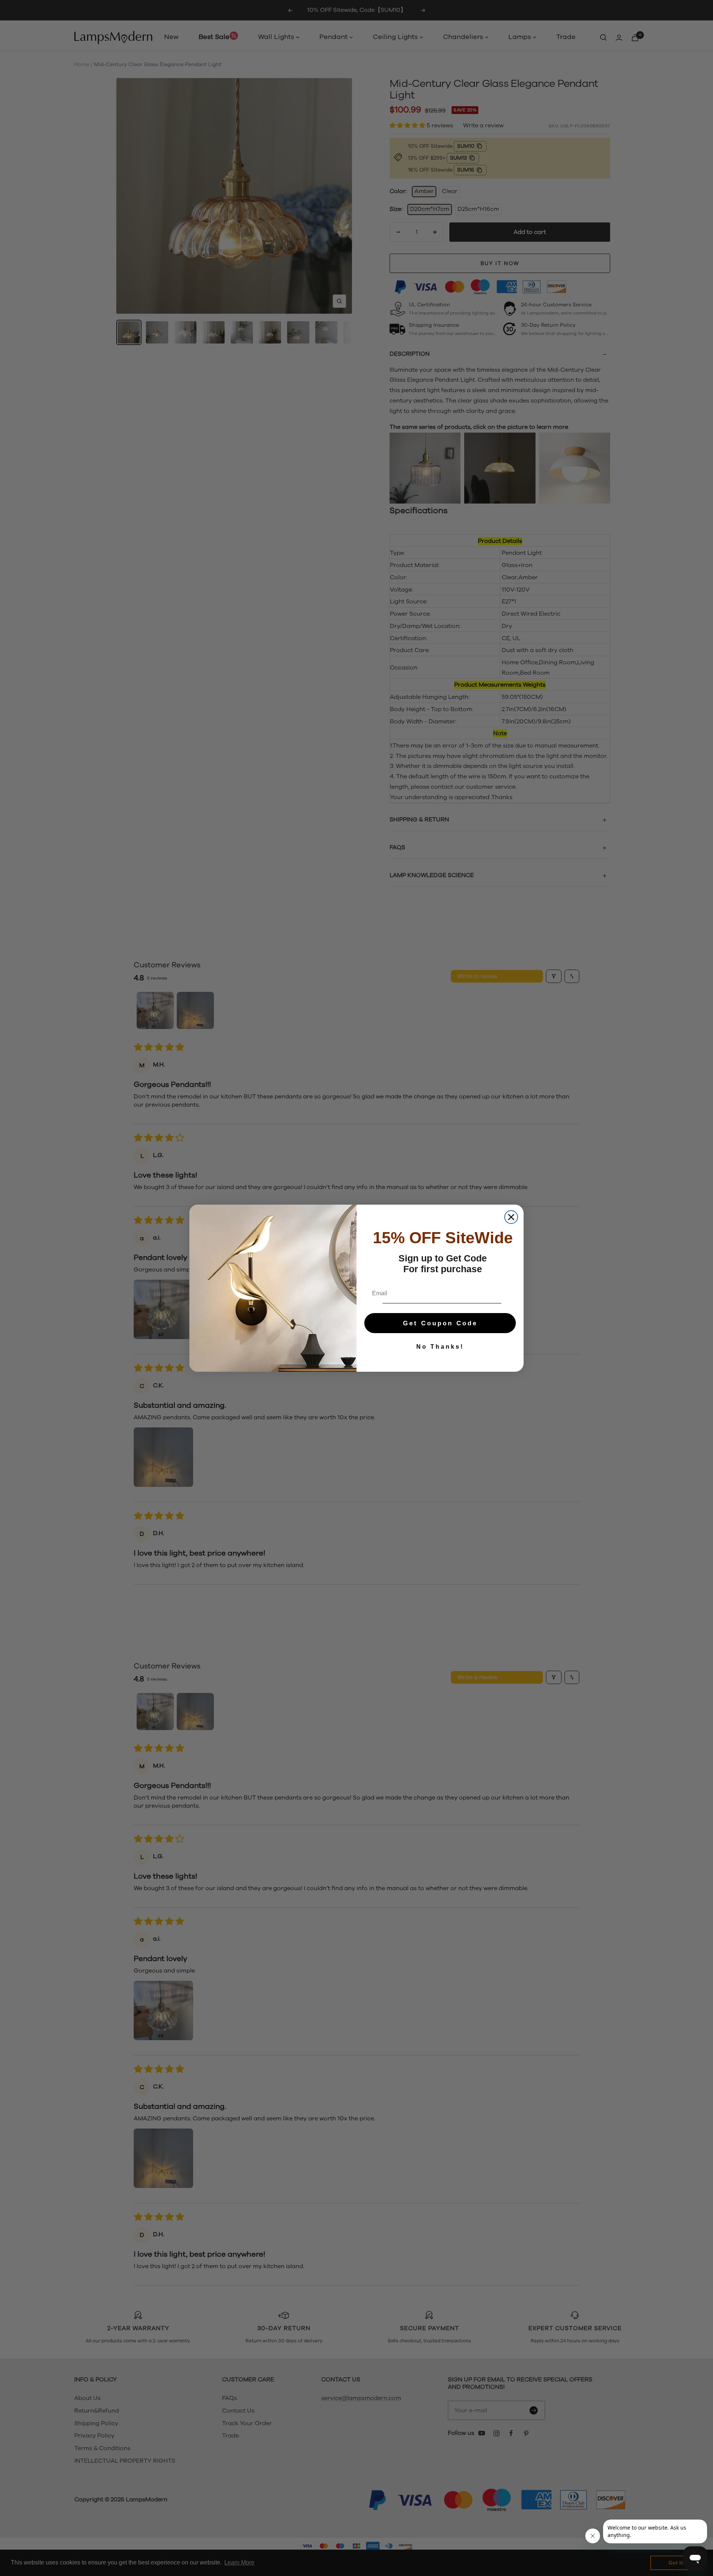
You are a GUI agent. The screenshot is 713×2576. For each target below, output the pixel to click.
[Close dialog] (511, 1217)
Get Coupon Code (440, 1323)
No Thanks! (440, 1347)
